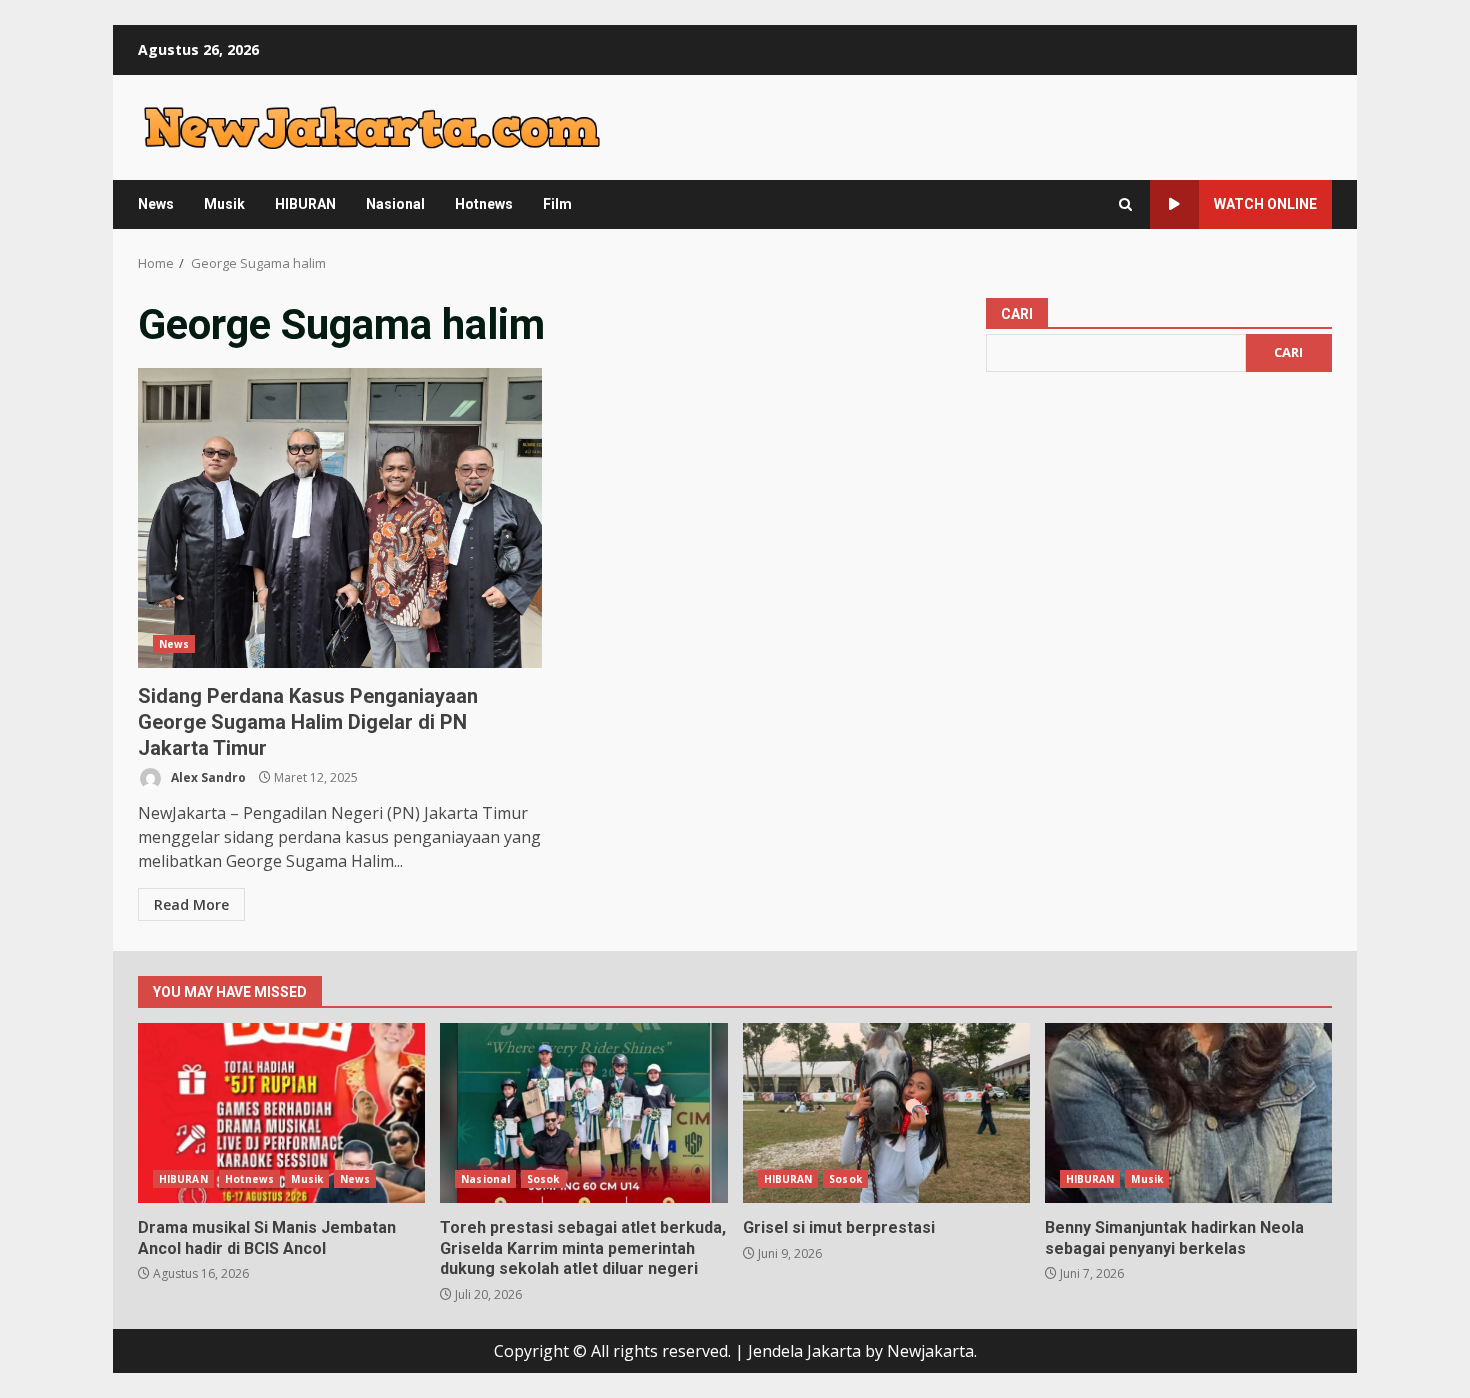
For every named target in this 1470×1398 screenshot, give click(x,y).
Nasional (395, 204)
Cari (1017, 314)
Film (557, 204)
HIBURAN (305, 204)
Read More (191, 904)
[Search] (1125, 204)
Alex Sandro (207, 777)
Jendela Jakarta (806, 1351)
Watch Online (1265, 204)
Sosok (543, 1179)
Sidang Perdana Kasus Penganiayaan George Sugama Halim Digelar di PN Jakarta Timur (340, 518)
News (156, 204)
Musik (224, 204)
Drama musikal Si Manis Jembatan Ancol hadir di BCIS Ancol (281, 1113)
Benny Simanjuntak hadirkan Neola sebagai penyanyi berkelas (1188, 1113)
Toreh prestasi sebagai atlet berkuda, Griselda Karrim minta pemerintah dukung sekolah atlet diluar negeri (583, 1113)
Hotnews (484, 204)
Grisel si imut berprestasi (886, 1113)
